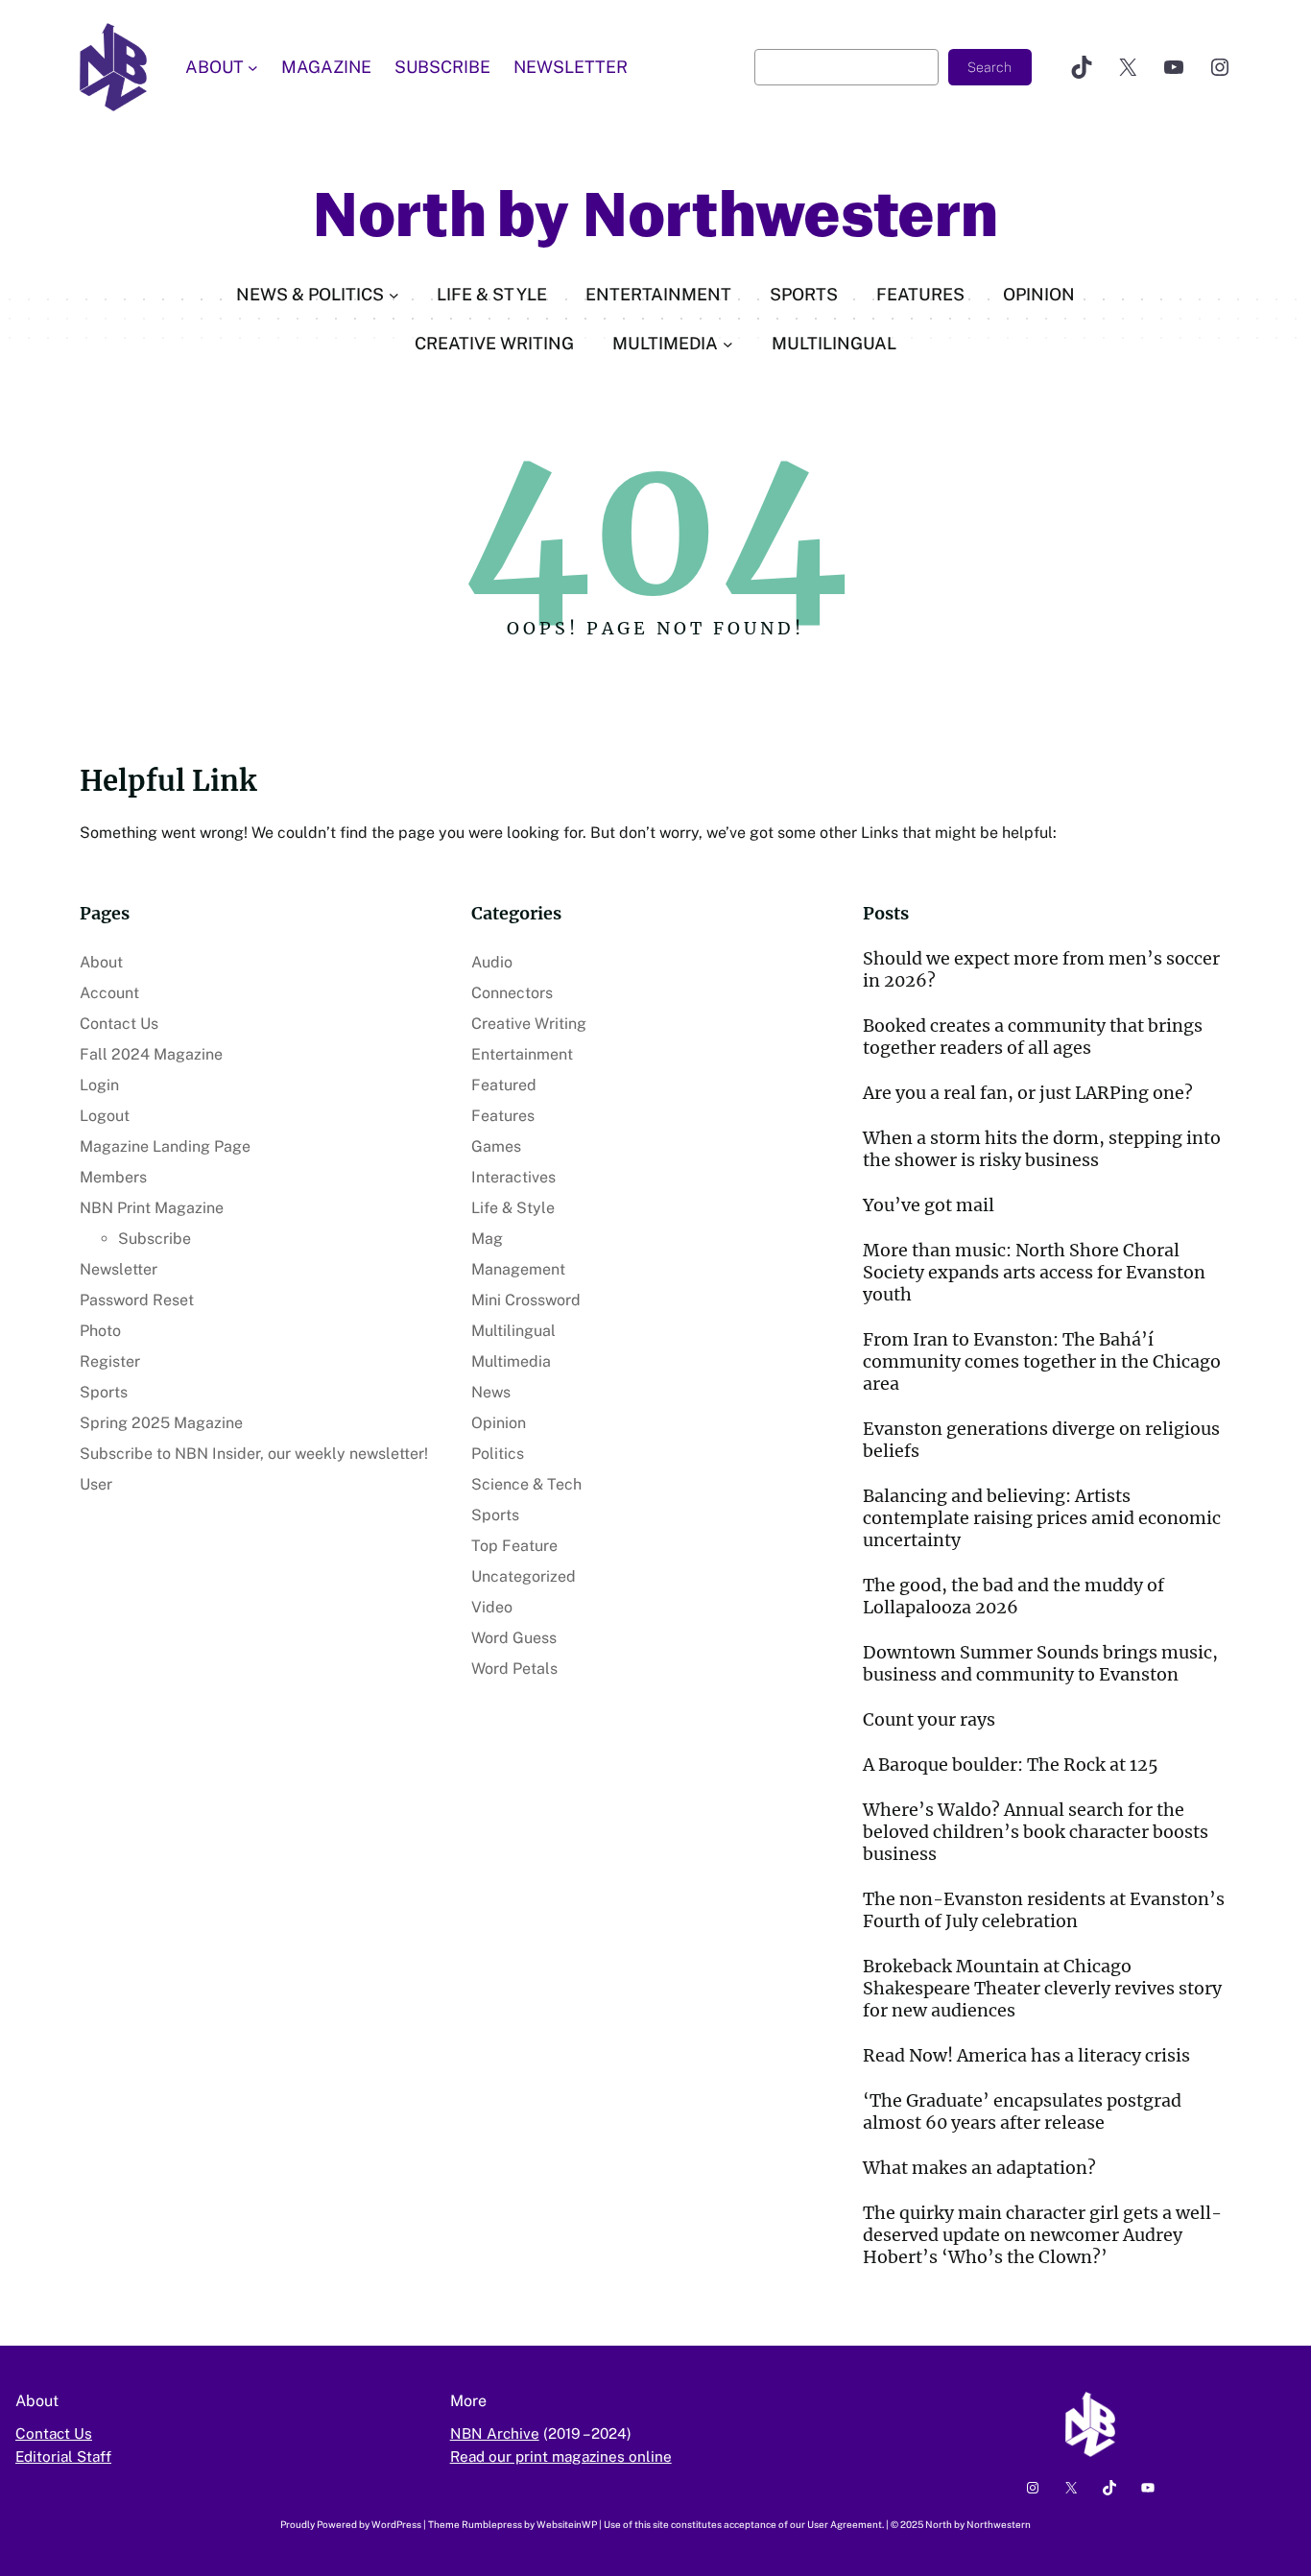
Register (110, 1361)
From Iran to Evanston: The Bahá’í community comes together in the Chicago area (1042, 1361)
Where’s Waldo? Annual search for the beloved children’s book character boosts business (1036, 1832)
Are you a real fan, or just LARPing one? (1028, 1093)
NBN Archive (495, 2433)
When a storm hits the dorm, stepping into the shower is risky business (1042, 1149)
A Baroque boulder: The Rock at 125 (1011, 1765)
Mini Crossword (526, 1300)
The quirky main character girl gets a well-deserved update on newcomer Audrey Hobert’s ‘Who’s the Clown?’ (1042, 2235)
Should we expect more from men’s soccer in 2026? (1041, 969)
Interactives (513, 1177)
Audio (492, 962)
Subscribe (155, 1239)
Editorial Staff (63, 2456)
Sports (104, 1392)
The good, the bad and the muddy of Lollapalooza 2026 (1013, 1596)
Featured (504, 1085)
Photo (100, 1331)
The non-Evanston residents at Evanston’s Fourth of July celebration (1044, 1910)
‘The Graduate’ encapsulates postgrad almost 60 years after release (1022, 2111)
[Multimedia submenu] (728, 344)
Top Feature (514, 1546)
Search (989, 67)
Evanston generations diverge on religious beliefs (1041, 1440)
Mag (487, 1239)
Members (113, 1177)
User (96, 1484)
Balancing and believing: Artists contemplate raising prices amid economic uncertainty (1042, 1518)
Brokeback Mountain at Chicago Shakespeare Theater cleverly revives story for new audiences (1042, 1988)
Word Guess (514, 1638)
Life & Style (513, 1208)
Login (99, 1085)
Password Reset (137, 1300)
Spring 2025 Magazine (161, 1423)
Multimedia (511, 1361)
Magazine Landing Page (165, 1146)
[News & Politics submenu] (394, 295)
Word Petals (514, 1669)
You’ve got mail (929, 1205)
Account (109, 993)
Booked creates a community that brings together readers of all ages (1033, 1037)
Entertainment (522, 1054)
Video (492, 1607)
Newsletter (119, 1269)
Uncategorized (524, 1576)
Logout (105, 1116)
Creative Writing (529, 1024)
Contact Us (119, 1024)
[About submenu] (253, 68)
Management (518, 1269)
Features (503, 1116)
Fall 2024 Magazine (151, 1054)
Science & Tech (526, 1484)
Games (496, 1146)
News (491, 1392)
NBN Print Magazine (152, 1208)
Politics (498, 1454)
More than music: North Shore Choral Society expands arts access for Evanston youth (1034, 1272)
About (101, 962)
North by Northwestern (655, 215)
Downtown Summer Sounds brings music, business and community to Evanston (1040, 1663)
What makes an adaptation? (979, 2168)
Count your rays (929, 1719)
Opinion (499, 1423)
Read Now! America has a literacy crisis (1026, 2055)
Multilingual (513, 1331)
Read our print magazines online (561, 2456)
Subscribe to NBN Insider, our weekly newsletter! (254, 1454)
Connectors (512, 993)
